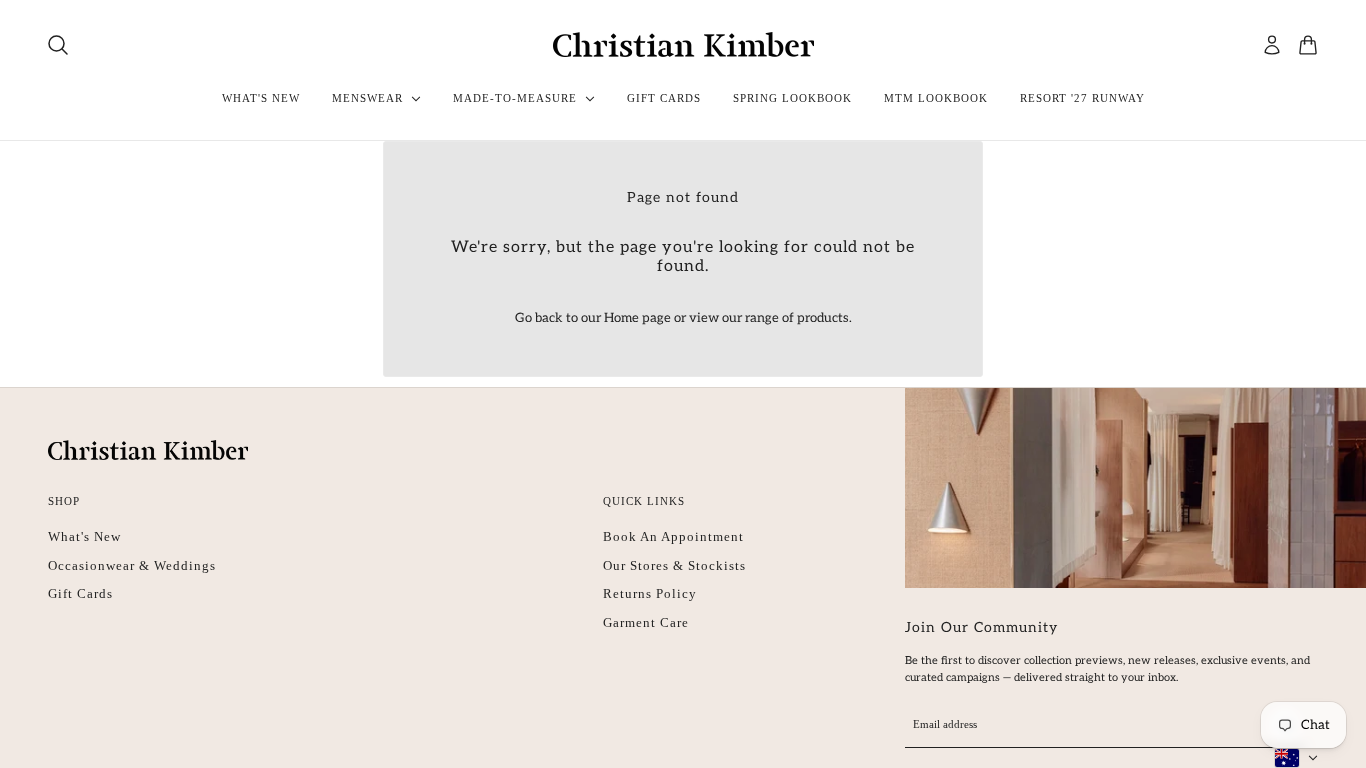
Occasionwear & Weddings (132, 565)
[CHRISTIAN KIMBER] (683, 44)
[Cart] (1308, 45)
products (823, 318)
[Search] (58, 45)
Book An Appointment (673, 536)
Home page (637, 318)
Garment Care (646, 622)
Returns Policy (650, 593)
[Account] (1272, 45)
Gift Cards (80, 593)
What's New (84, 536)
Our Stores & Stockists (674, 565)
